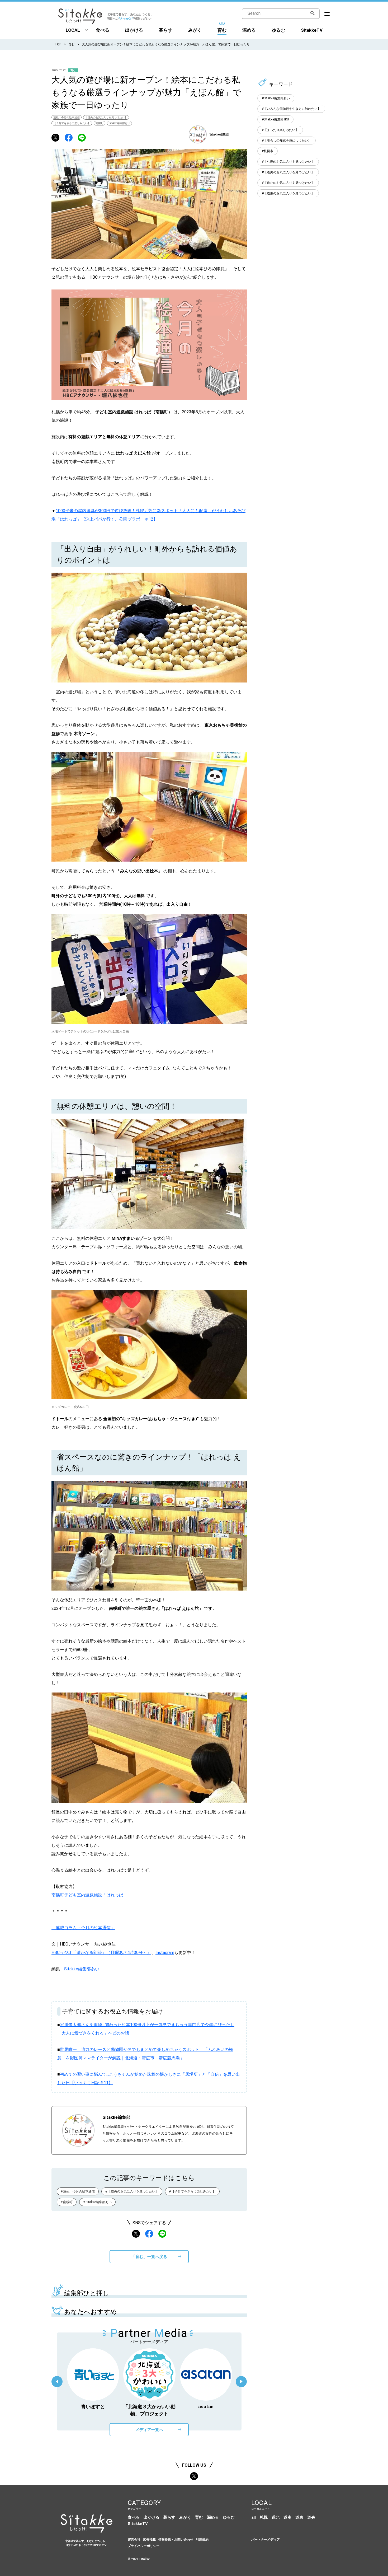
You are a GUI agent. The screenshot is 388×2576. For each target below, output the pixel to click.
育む (222, 30)
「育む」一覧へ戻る (149, 2257)
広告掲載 (149, 2540)
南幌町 (100, 123)
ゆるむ (278, 30)
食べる (103, 30)
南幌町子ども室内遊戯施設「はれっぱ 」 (90, 1895)
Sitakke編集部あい (119, 123)
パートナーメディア (266, 2540)
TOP (58, 44)
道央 (311, 2517)
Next (241, 2382)
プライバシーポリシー (144, 2546)
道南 (287, 2517)
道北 (276, 2517)
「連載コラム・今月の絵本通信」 (83, 1928)
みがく (195, 30)
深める (249, 30)
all (254, 2517)
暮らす (166, 30)
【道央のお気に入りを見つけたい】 (106, 117)
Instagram (165, 1953)
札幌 (264, 2517)
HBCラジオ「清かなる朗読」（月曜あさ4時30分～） (101, 1953)
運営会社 (134, 2540)
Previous (57, 2382)
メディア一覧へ (149, 2430)
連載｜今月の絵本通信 (67, 117)
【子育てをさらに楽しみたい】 (72, 123)
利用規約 (202, 2540)
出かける (134, 30)
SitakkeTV (312, 30)
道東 (299, 2517)
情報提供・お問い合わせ (176, 2540)
